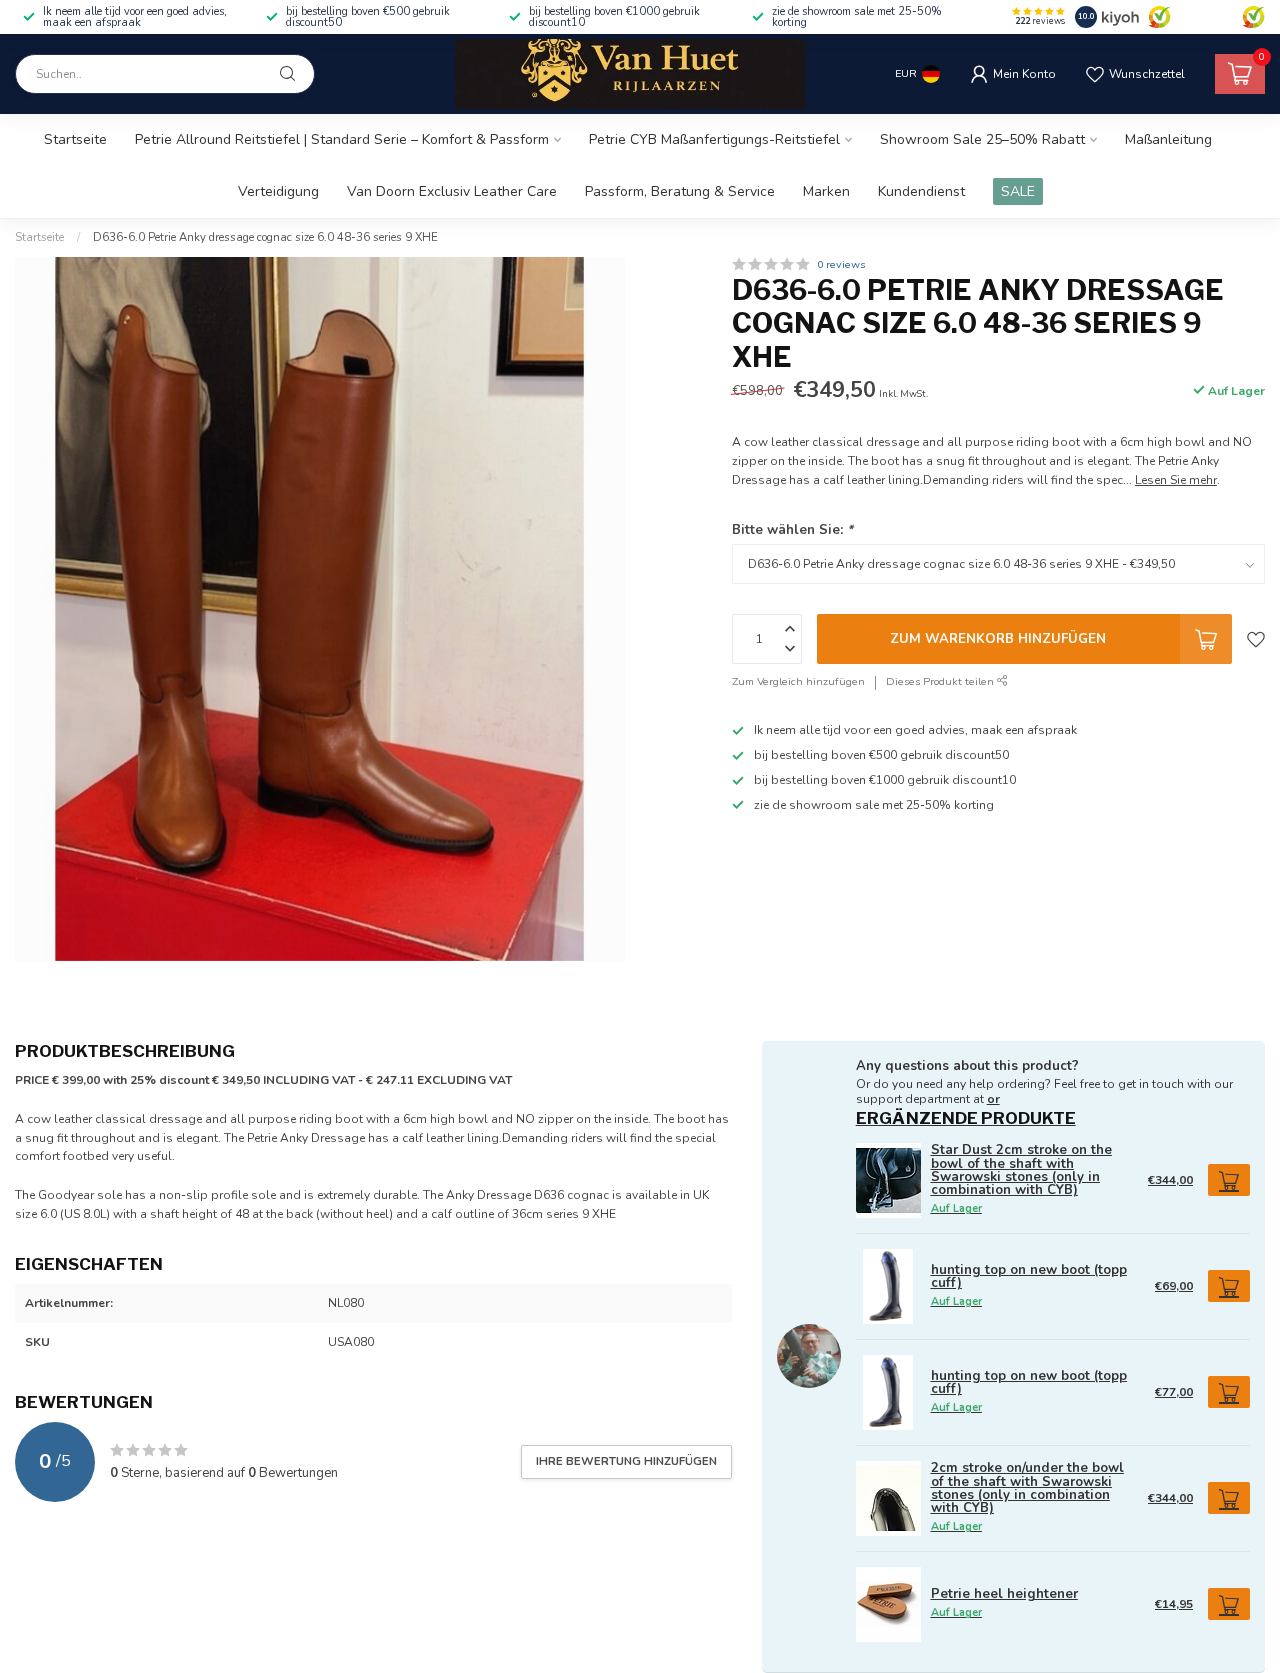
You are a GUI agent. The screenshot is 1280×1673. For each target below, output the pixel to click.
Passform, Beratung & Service (680, 191)
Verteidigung (278, 191)
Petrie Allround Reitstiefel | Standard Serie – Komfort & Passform (342, 139)
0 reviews (841, 264)
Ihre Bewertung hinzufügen (626, 1461)
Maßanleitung (1168, 139)
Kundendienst (921, 191)
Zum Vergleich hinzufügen (798, 682)
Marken (826, 191)
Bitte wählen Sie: (792, 530)
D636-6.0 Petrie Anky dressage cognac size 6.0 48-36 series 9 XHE (265, 237)
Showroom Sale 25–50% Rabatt (982, 139)
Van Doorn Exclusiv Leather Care (452, 191)
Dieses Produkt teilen (941, 682)
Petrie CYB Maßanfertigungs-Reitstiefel (714, 139)
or (993, 1099)
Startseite (75, 139)
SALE (1018, 191)
